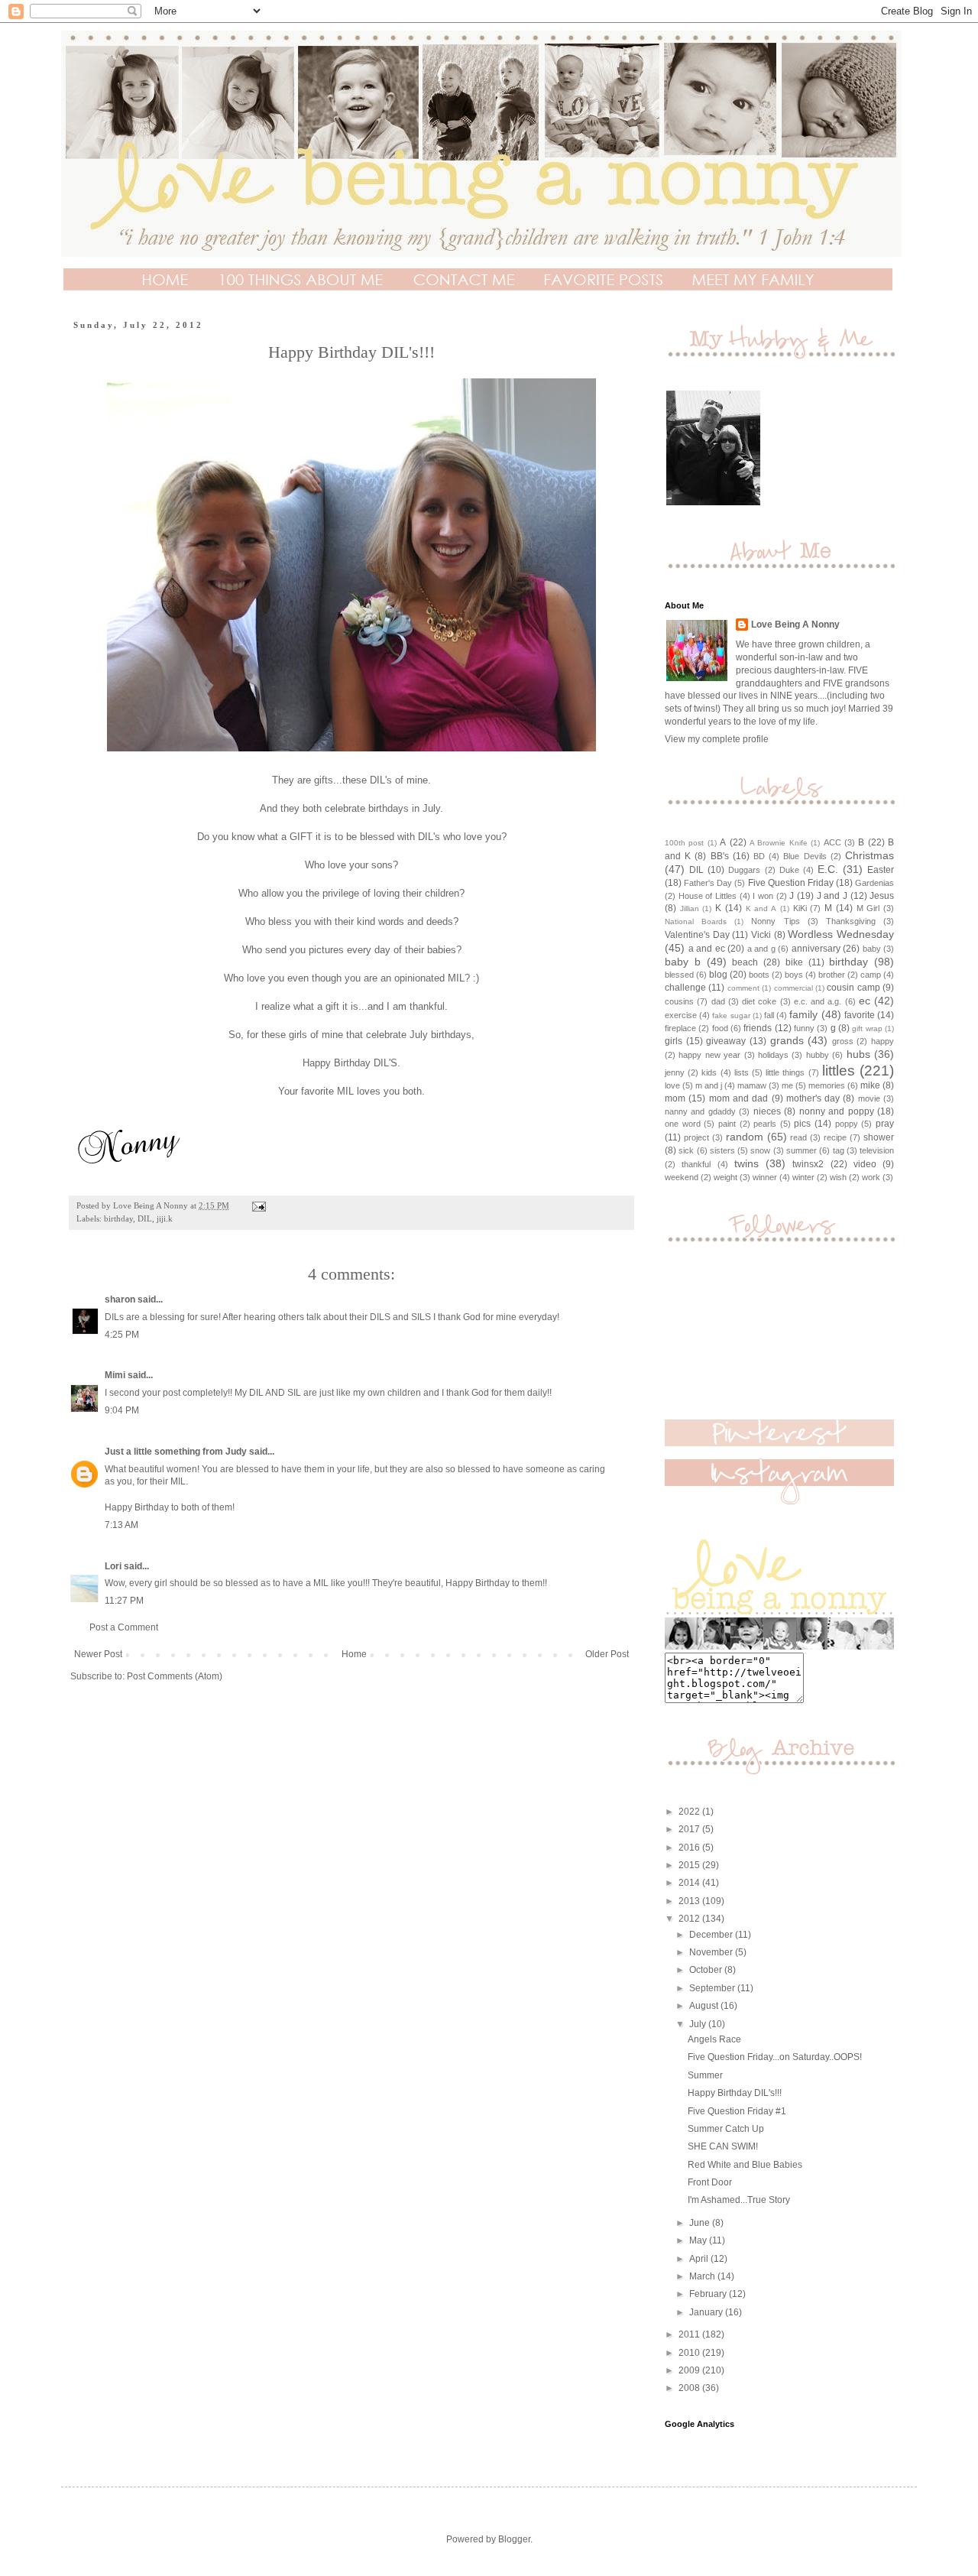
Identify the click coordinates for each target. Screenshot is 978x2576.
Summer (705, 2075)
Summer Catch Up (726, 2129)
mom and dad (739, 1098)
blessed (679, 975)
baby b (683, 962)
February (709, 2294)
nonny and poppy (837, 1111)
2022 (690, 1812)
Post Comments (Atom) (175, 1676)
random (745, 1137)
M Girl (868, 908)
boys (794, 975)
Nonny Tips (775, 921)
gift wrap (867, 1028)
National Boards (696, 921)
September (713, 1988)
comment (743, 988)
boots (759, 975)
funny (804, 1028)
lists (742, 1072)
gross (843, 1041)
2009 (690, 2370)
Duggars (744, 870)
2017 (690, 1829)
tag (839, 1150)
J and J (832, 896)
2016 (690, 1848)
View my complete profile (717, 739)
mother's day (813, 1098)
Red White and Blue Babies (745, 2165)
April (700, 2259)
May (699, 2240)
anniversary (816, 949)
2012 (690, 1919)
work (871, 1177)
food (720, 1028)
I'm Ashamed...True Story (739, 2200)
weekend (682, 1177)
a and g (761, 949)
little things (785, 1072)
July (699, 2024)
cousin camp (853, 988)
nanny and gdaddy (700, 1111)
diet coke (759, 1001)
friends (758, 1028)
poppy (847, 1124)
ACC (832, 842)
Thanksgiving (851, 921)
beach (745, 962)
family (803, 1014)
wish (838, 1177)
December (712, 1935)
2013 (690, 1901)
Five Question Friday (791, 883)
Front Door (710, 2182)
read (798, 1137)
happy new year (709, 1055)
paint (727, 1124)
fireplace (680, 1028)
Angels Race (714, 2039)
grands (787, 1040)
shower (879, 1137)
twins (746, 1163)
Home (354, 1654)
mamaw (752, 1085)
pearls (765, 1124)
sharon (120, 1299)
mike (870, 1085)
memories (827, 1085)
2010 (690, 2353)
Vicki (761, 935)
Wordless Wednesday (841, 934)
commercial (793, 988)
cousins (679, 1001)
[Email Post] (258, 1205)
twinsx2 (808, 1164)
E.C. (828, 869)
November (712, 1952)
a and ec (707, 949)
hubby (818, 1055)
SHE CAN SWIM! (723, 2146)
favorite (860, 1015)
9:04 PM (122, 1410)
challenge (685, 988)
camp (871, 975)
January (707, 2312)
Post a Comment (124, 1627)
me (787, 1085)
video (865, 1164)
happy (882, 1041)
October (707, 1970)
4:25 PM (122, 1335)
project (696, 1137)
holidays (773, 1055)
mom (675, 1098)
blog (718, 975)
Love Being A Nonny (795, 625)
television (877, 1150)
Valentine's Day (697, 935)
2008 (690, 2388)
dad (718, 1001)
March (703, 2276)
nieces (767, 1111)
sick (686, 1150)
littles (839, 1071)
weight (725, 1177)
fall (769, 1015)
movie (869, 1098)
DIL (145, 1218)
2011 (690, 2334)
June (701, 2223)
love (672, 1085)
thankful (696, 1164)
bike (794, 962)
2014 (690, 1883)
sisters (722, 1150)
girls (674, 1041)
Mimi (115, 1375)
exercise (681, 1015)
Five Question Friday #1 (737, 2111)
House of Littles (708, 896)
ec (865, 1001)
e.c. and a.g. (818, 1001)
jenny (675, 1072)
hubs (858, 1054)
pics (802, 1124)
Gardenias (874, 883)
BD (759, 856)
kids (709, 1072)
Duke (789, 870)
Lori (113, 1566)
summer (802, 1150)
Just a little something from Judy (176, 1452)
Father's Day (708, 883)
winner (765, 1177)
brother (832, 975)
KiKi (800, 908)
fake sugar (731, 1015)
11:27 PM (124, 1601)
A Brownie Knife (779, 843)
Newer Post (98, 1654)
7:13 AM (121, 1525)
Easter (881, 870)
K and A (761, 908)
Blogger (514, 2539)
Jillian (690, 908)
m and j (709, 1085)
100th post (684, 843)
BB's (720, 856)
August (705, 2006)
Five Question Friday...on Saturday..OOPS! (775, 2057)
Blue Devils (805, 856)
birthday (118, 1218)
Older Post (607, 1654)
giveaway (726, 1041)
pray (885, 1124)
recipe (835, 1137)
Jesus (882, 896)
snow (760, 1150)
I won (763, 896)
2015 (690, 1865)
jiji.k (165, 1218)
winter (803, 1177)
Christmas (870, 855)
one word (683, 1124)
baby (872, 949)
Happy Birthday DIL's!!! (735, 2093)
